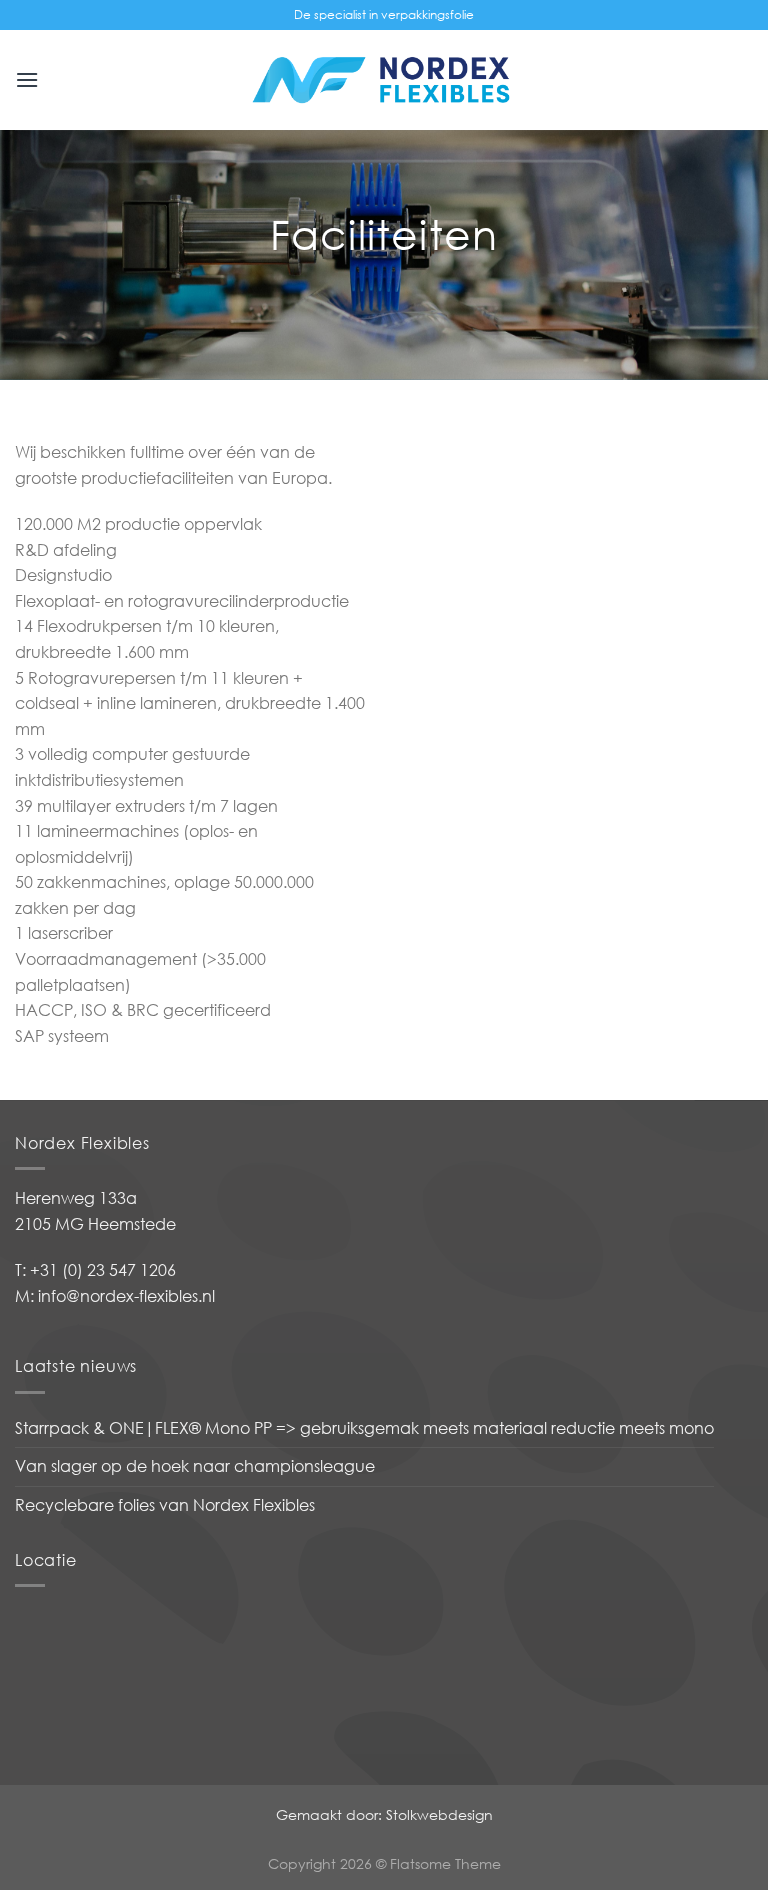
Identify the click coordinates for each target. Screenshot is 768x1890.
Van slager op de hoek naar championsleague (195, 1466)
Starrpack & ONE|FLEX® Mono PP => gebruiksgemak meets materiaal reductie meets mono (364, 1428)
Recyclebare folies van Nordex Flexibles (165, 1505)
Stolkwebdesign (439, 1814)
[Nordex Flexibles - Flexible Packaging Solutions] (384, 80)
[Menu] (27, 79)
